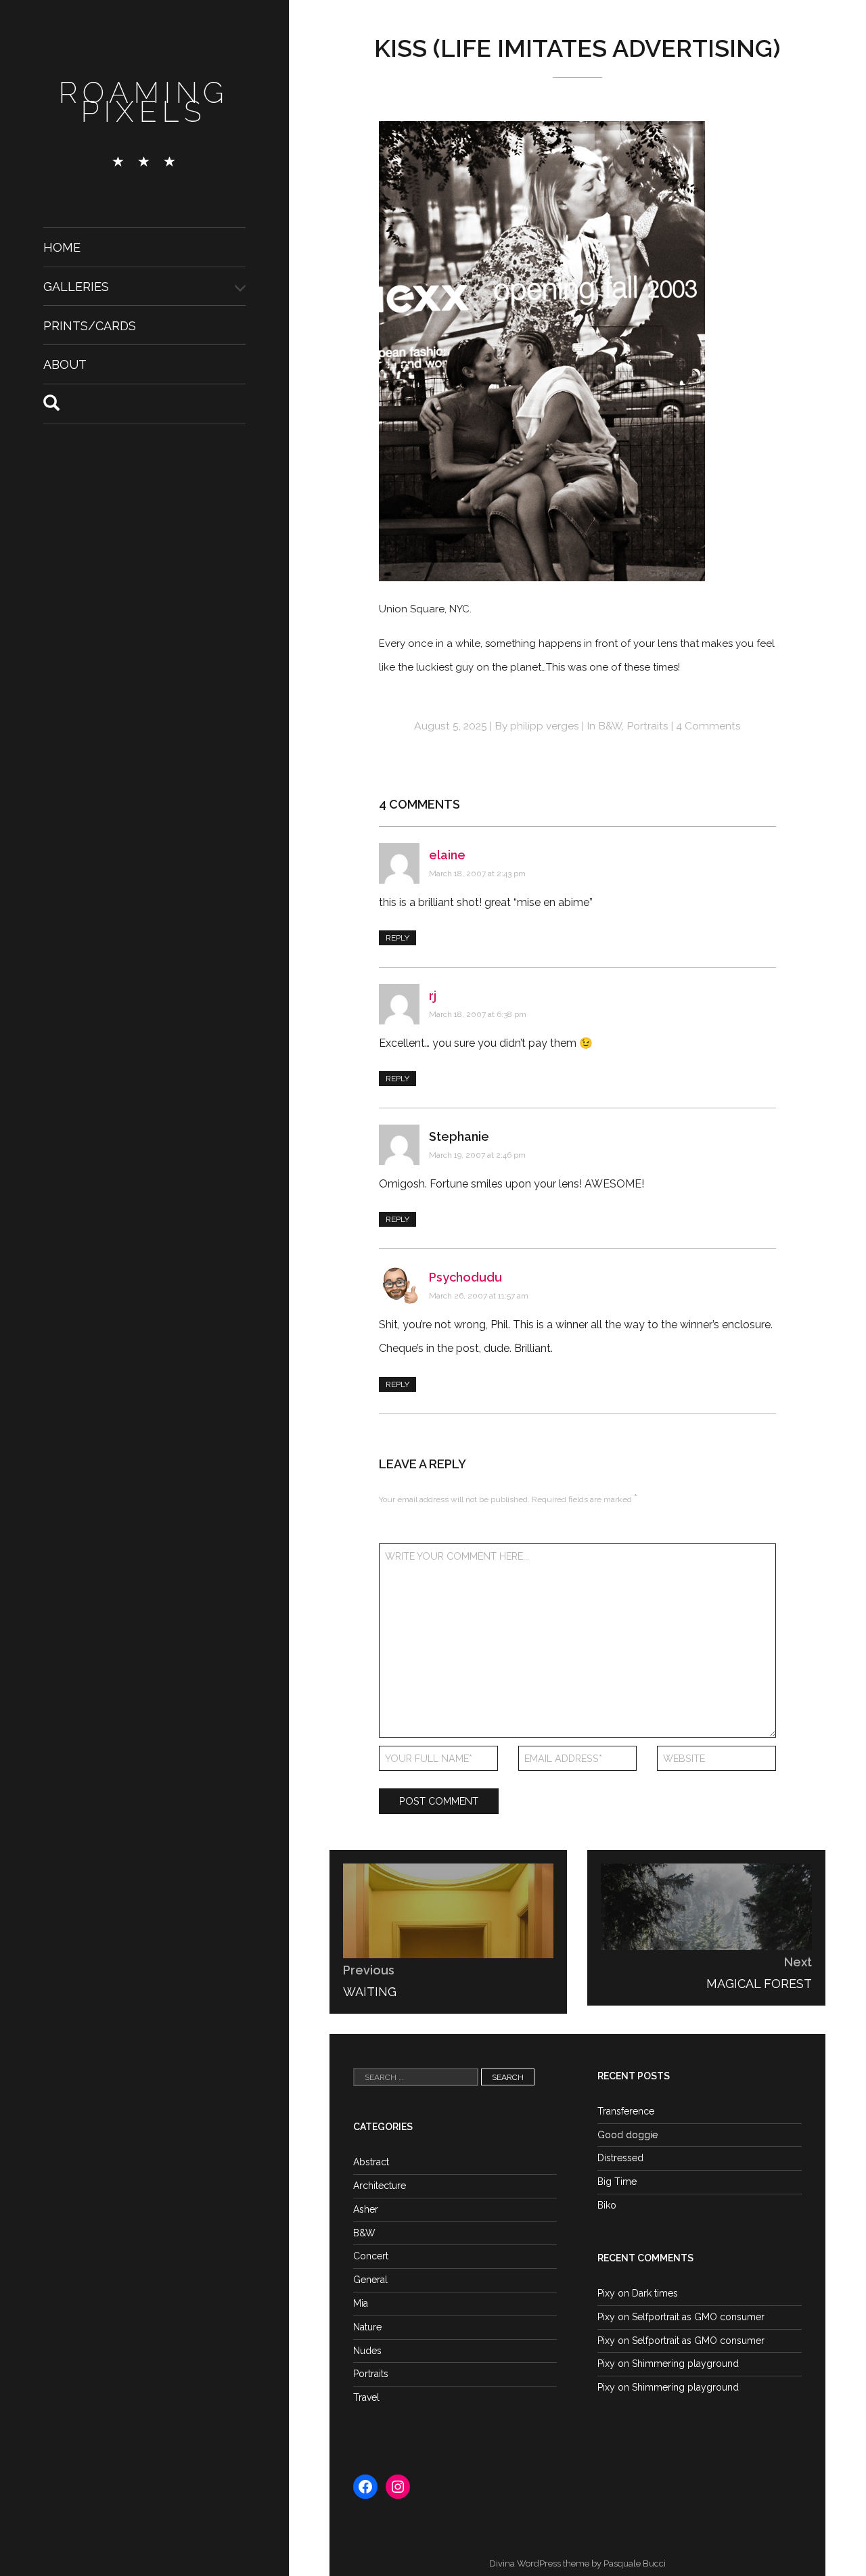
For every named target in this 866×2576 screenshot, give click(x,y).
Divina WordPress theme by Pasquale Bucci (577, 2563)
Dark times (655, 2293)
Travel (366, 2397)
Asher (366, 2209)
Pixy (606, 2293)
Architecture (380, 2186)
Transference (626, 2111)
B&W (610, 726)
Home (62, 247)
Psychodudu (465, 1277)
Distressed (620, 2158)
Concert (371, 2256)
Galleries (76, 287)
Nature (367, 2327)
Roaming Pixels (144, 103)
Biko (607, 2205)
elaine (447, 855)
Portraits (647, 726)
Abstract (371, 2162)
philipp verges (545, 726)
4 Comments (708, 726)
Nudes (367, 2351)
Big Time (617, 2182)
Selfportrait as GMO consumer (698, 2317)
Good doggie (628, 2135)
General (370, 2280)
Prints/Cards (90, 325)
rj (433, 996)
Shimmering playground (685, 2364)
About (65, 364)
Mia (361, 2303)
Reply (397, 938)
